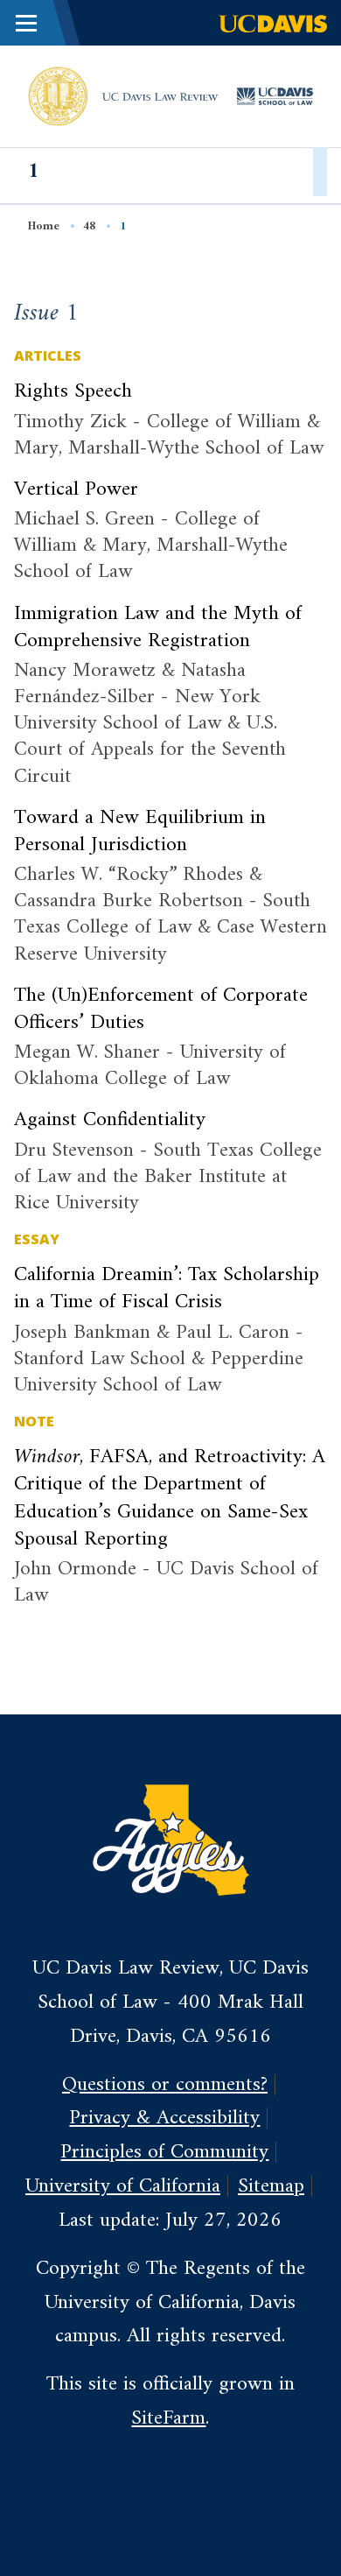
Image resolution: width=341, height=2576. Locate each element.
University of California (123, 2186)
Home (44, 226)
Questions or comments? (165, 2085)
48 (89, 226)
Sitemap (271, 2186)
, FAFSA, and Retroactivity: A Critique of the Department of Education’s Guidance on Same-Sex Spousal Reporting (170, 1498)
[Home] (58, 95)
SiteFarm (168, 2418)
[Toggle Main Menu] (26, 23)
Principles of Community (164, 2152)
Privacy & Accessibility (164, 2118)
